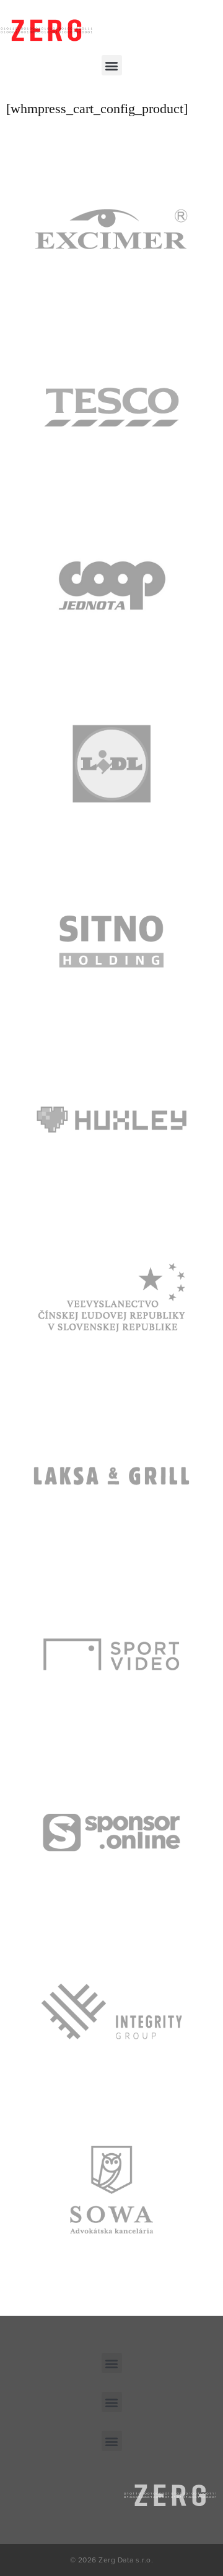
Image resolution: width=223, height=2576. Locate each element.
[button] (112, 65)
